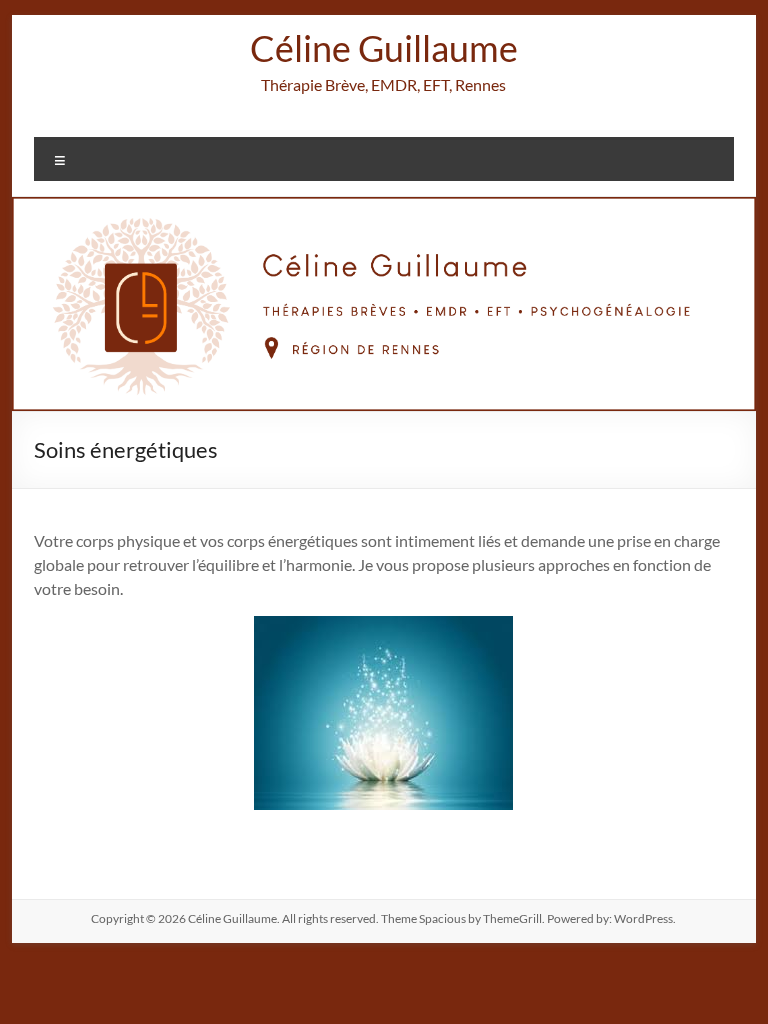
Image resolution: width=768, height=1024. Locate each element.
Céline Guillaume (384, 48)
